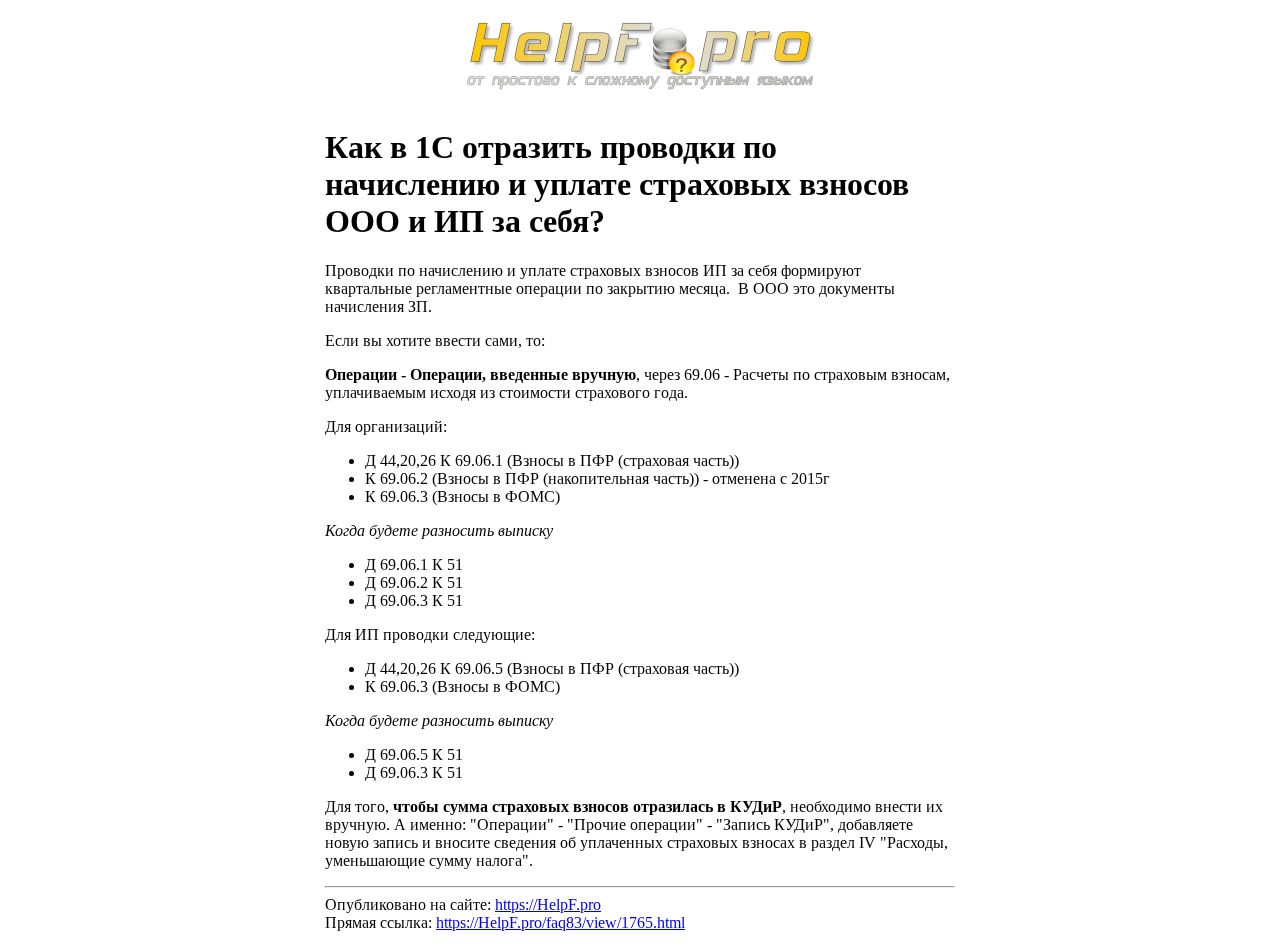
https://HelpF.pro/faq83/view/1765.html (560, 922)
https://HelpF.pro (548, 904)
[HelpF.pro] (640, 84)
